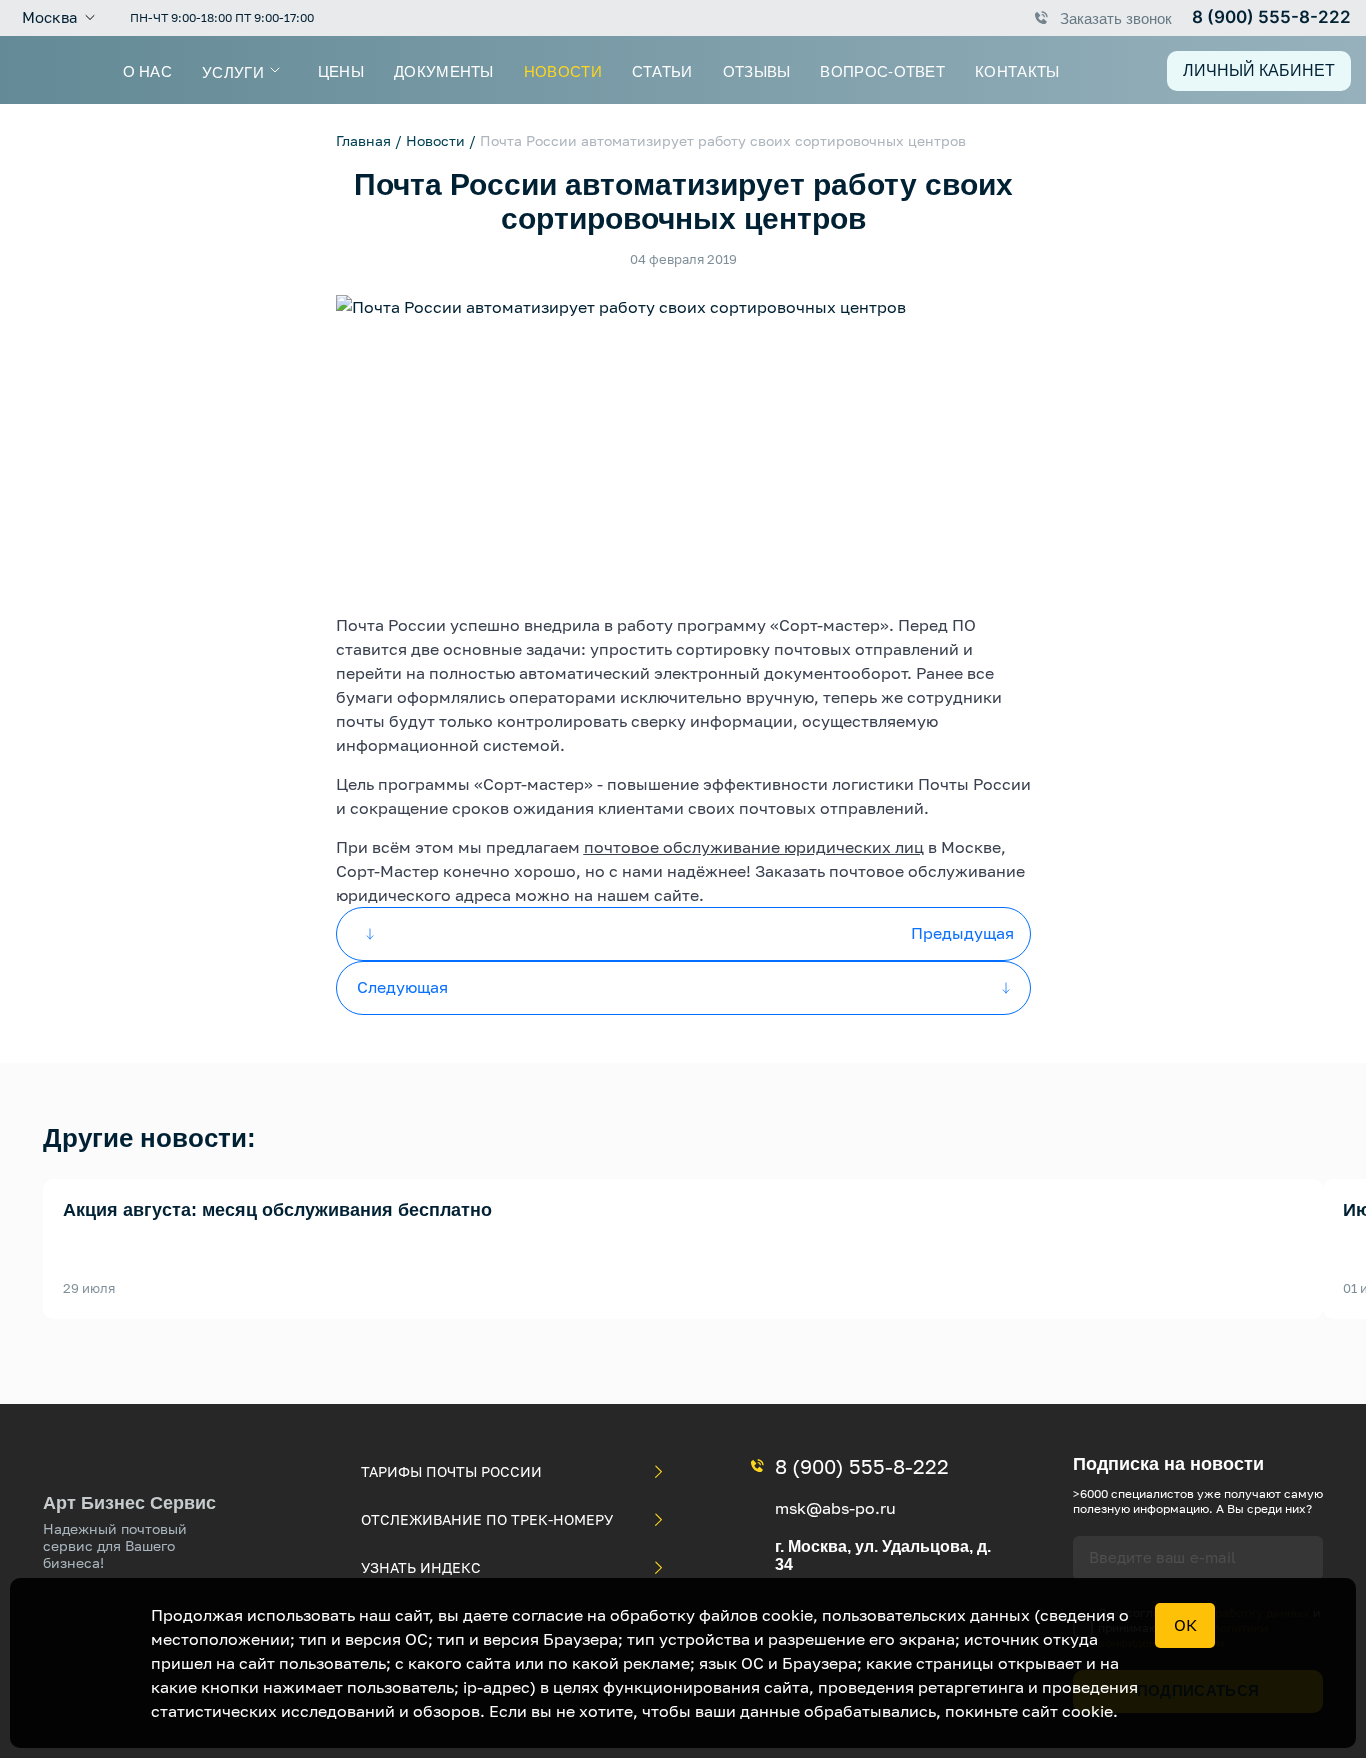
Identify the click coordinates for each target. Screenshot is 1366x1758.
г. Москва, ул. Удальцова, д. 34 (883, 1555)
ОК (1185, 1625)
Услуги (233, 71)
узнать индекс (421, 1567)
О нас (148, 70)
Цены (341, 70)
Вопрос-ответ (882, 70)
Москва (49, 17)
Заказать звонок (1116, 17)
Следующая (402, 987)
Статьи (662, 70)
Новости (563, 70)
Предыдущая (962, 933)
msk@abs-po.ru (835, 1508)
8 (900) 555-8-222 (1271, 17)
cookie (1087, 1711)
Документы (444, 70)
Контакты (1017, 70)
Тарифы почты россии (451, 1471)
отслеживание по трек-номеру (487, 1519)
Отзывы (757, 70)
